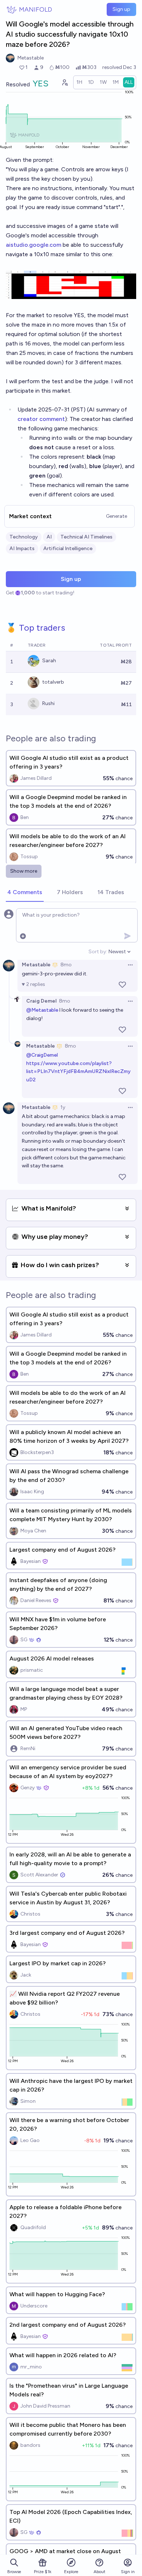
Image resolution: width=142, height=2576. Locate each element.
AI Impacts (22, 548)
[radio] (79, 82)
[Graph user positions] (64, 82)
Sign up (121, 9)
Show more (24, 871)
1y (63, 1107)
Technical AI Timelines (86, 537)
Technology (24, 537)
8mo (66, 965)
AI (49, 537)
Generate (117, 516)
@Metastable (42, 1010)
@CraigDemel (42, 1055)
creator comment (41, 419)
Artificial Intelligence (68, 548)
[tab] (25, 893)
